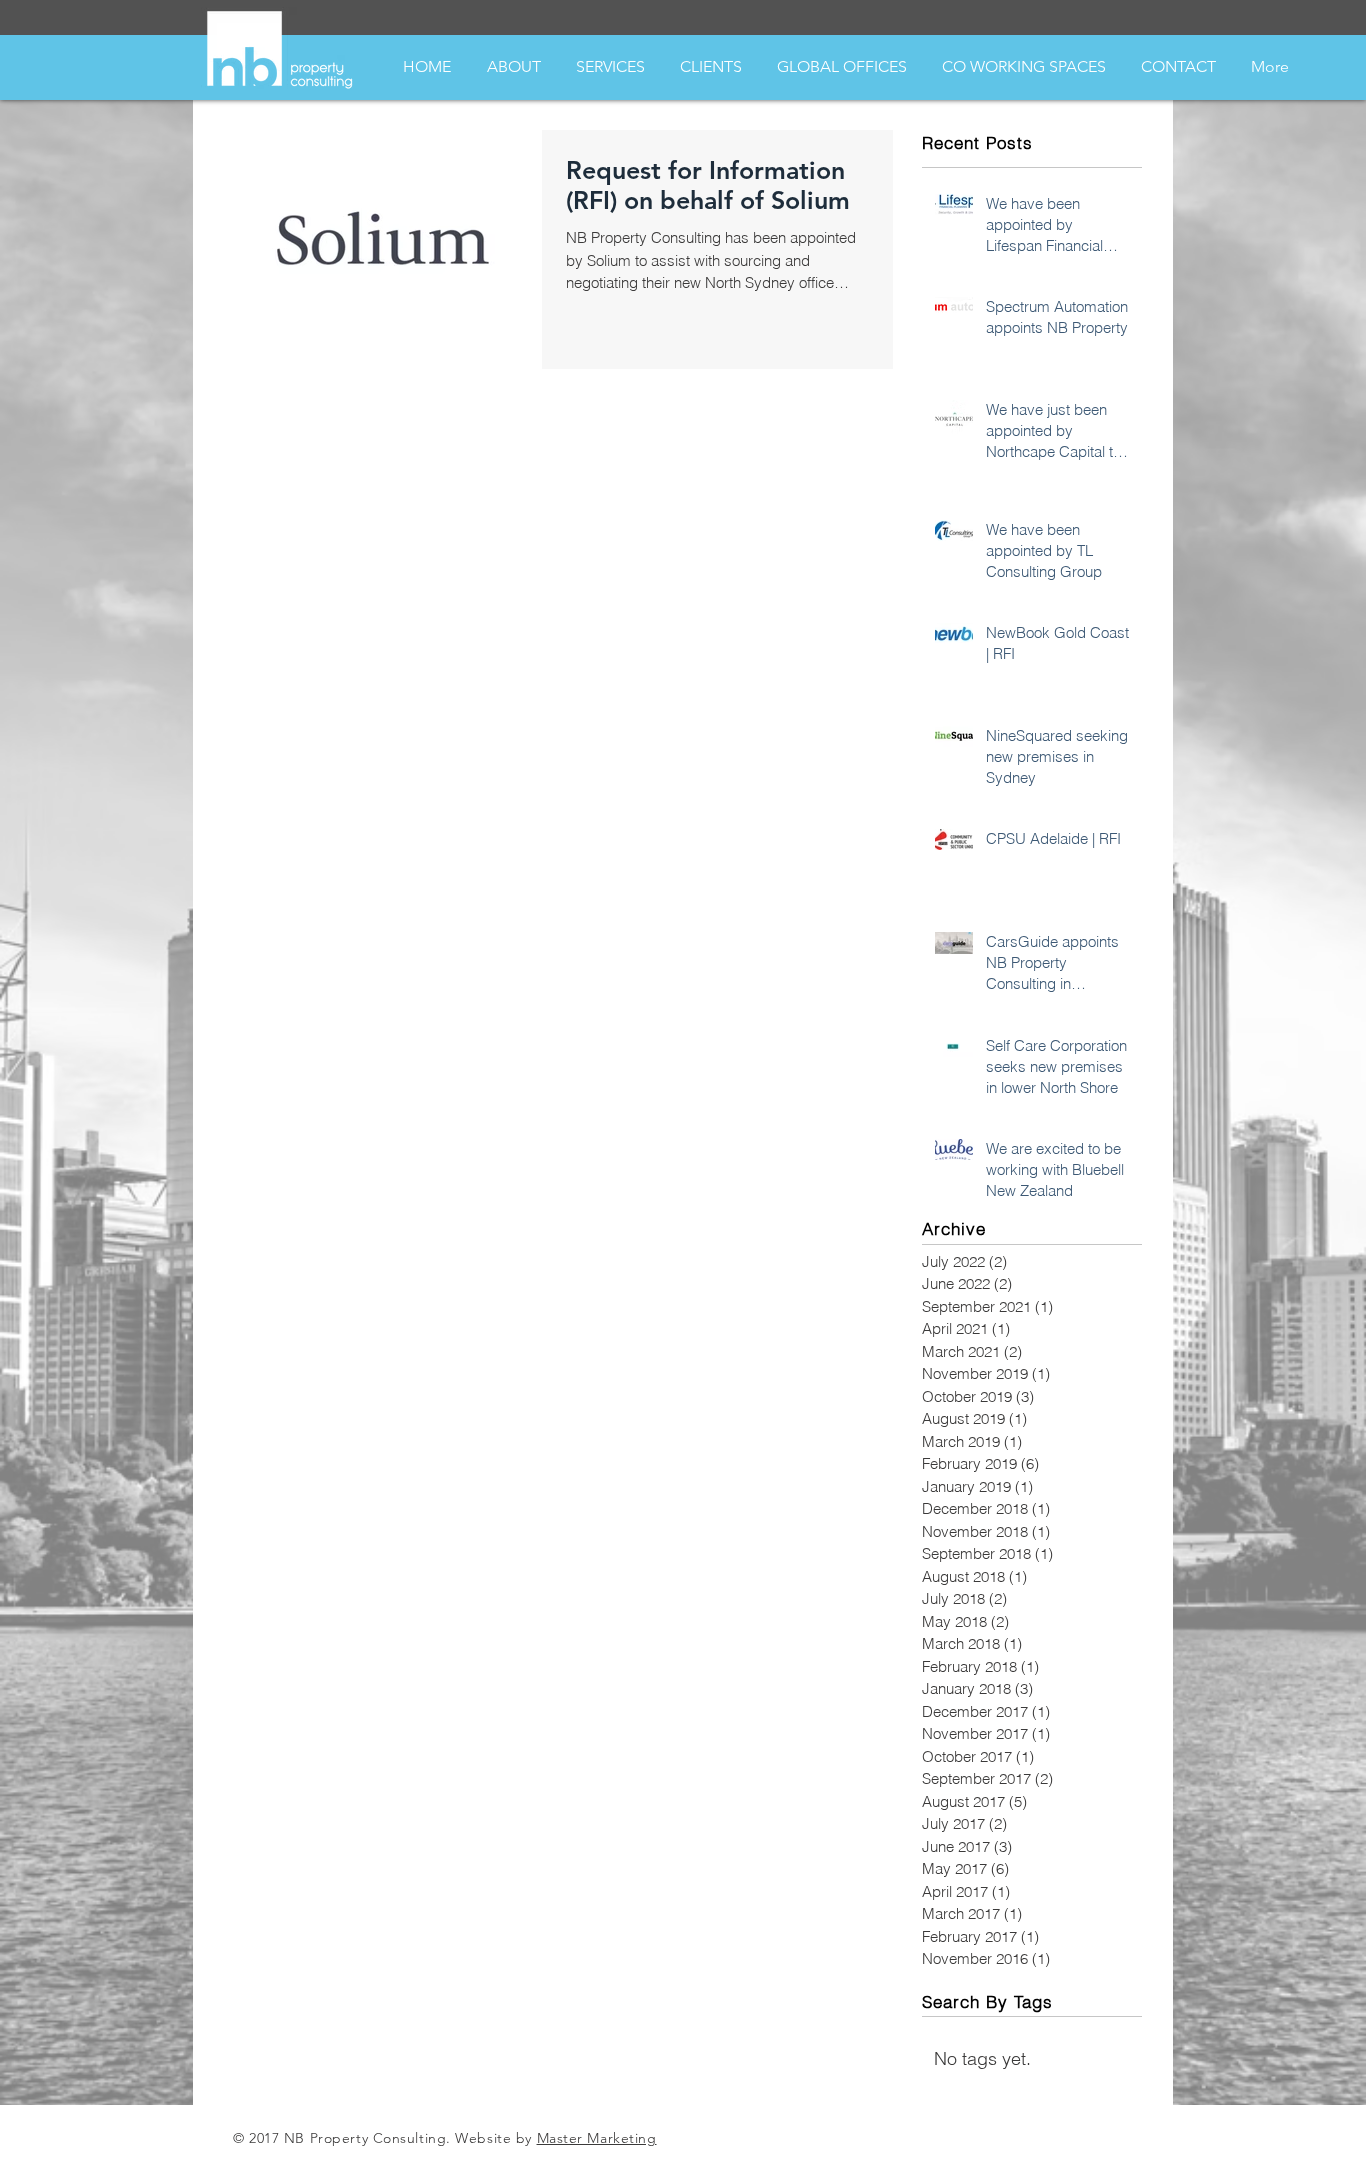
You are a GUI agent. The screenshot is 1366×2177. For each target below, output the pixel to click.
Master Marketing (597, 2138)
